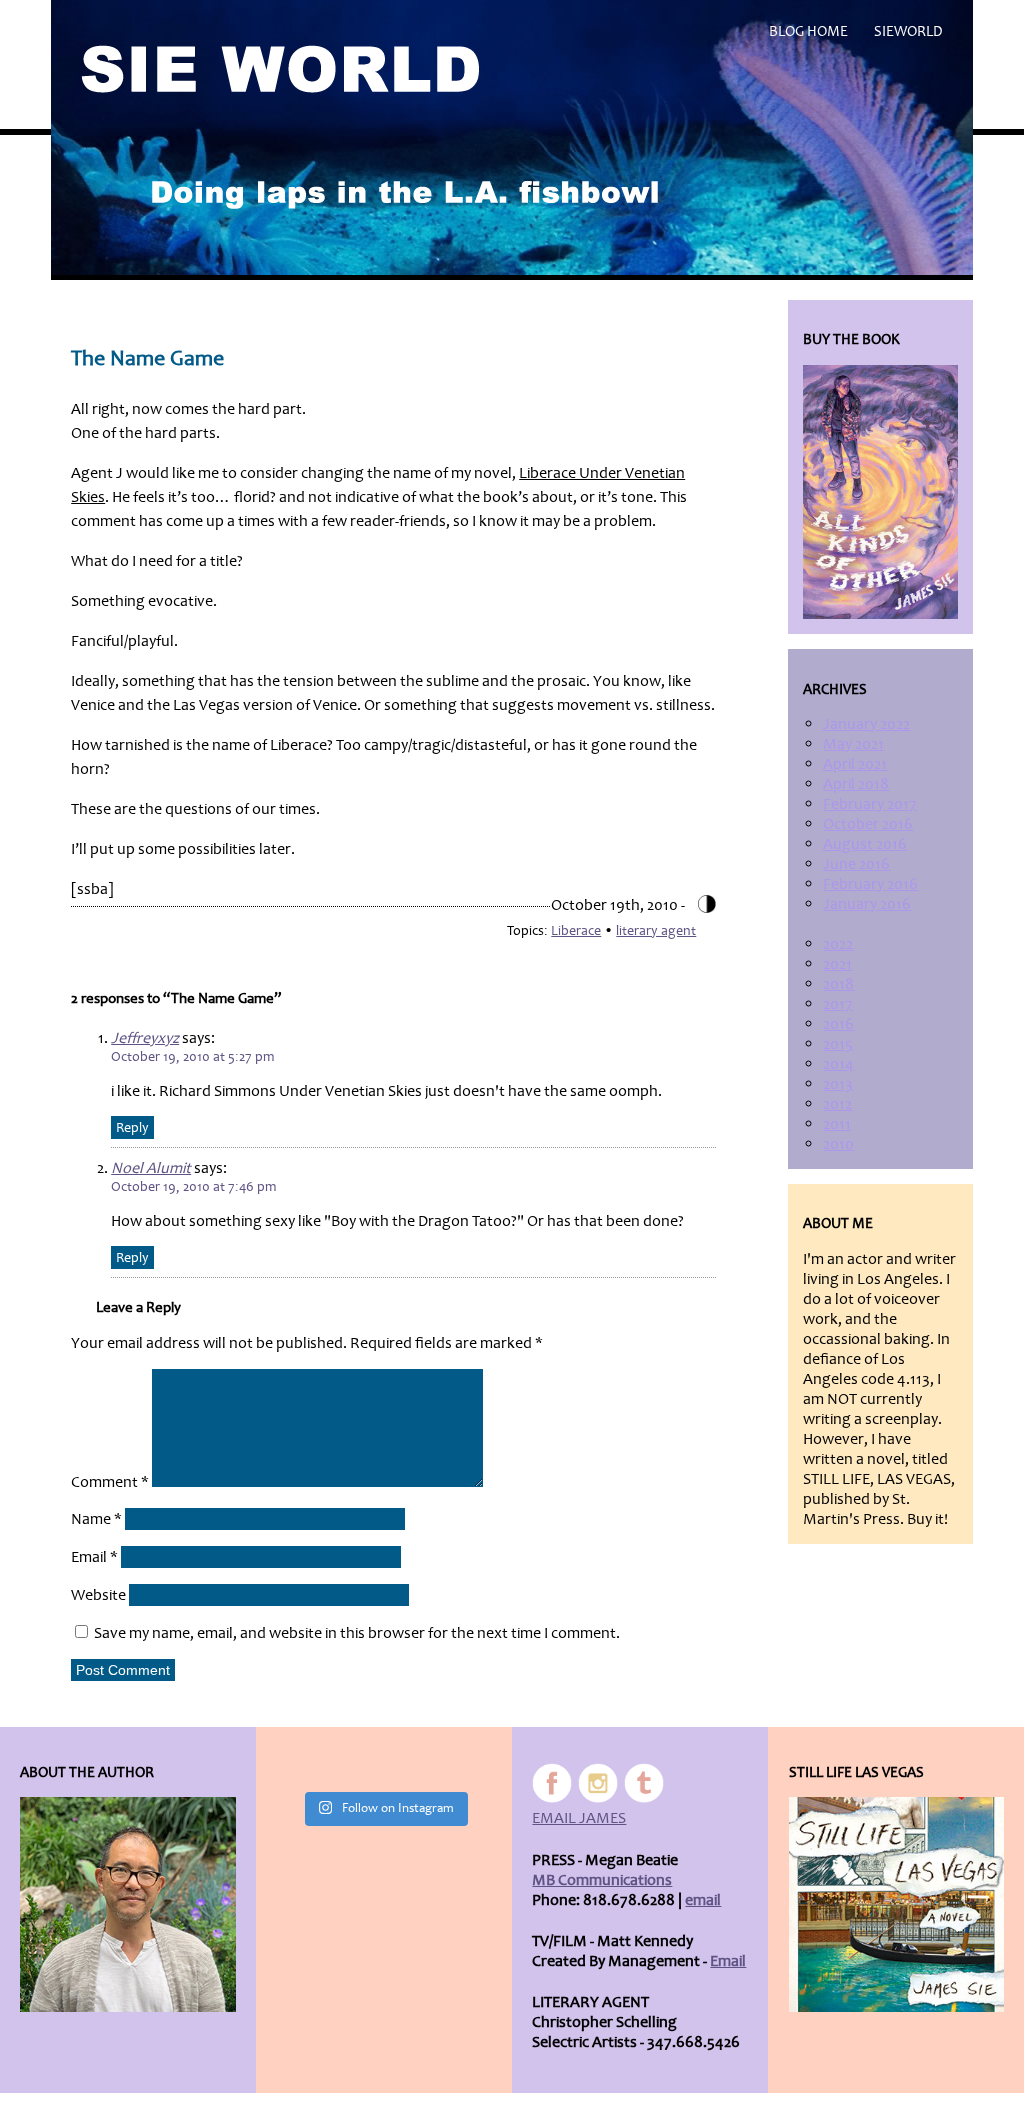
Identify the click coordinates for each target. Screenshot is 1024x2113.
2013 (838, 1084)
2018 (838, 984)
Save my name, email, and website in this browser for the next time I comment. (357, 1633)
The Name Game (147, 358)
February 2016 (870, 884)
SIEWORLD (908, 31)
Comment (110, 1482)
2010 (838, 1144)
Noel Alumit (151, 1168)
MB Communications (602, 1880)
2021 (837, 964)
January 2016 (867, 904)
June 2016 (856, 864)
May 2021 (853, 744)
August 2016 (865, 844)
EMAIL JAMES (579, 1818)
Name (96, 1519)
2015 (838, 1044)
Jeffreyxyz (145, 1038)
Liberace (576, 930)
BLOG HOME (808, 31)
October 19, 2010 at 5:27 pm (192, 1056)
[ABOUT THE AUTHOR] (127, 1904)
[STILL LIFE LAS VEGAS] (896, 1904)
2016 (838, 1024)
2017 (838, 1004)
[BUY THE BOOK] (880, 492)
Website (98, 1595)
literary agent (656, 930)
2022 (838, 944)
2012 (837, 1104)
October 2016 (868, 824)
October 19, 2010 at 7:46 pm (193, 1186)
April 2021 (855, 764)
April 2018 (856, 784)
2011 (837, 1124)
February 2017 (870, 804)
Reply (132, 1127)
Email (94, 1557)
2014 (838, 1064)
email (703, 1900)
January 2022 (866, 724)
